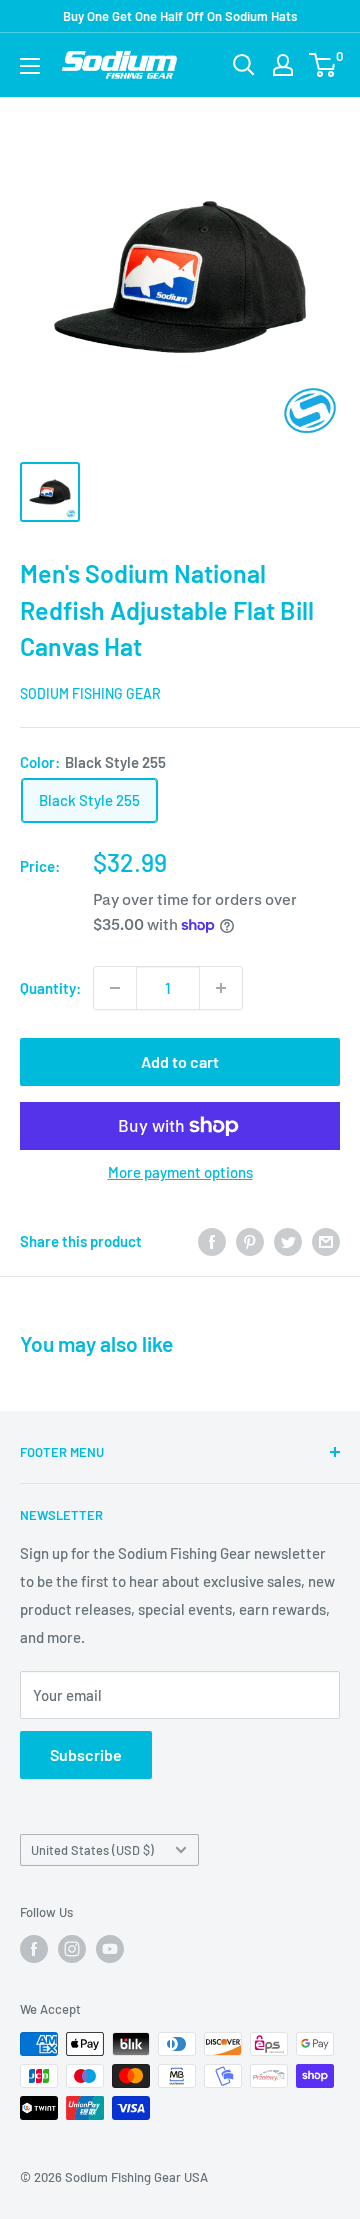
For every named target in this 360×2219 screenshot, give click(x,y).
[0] (323, 65)
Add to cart (180, 1061)
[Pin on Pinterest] (250, 1241)
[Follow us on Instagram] (72, 1949)
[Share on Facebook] (212, 1241)
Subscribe (86, 1754)
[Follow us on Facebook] (34, 1949)
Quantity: (50, 988)
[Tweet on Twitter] (288, 1241)
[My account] (283, 65)
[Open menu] (30, 66)
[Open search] (244, 65)
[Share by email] (326, 1241)
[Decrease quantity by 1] (115, 988)
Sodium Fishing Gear (90, 693)
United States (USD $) (92, 1850)
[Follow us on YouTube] (110, 1949)
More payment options (180, 1172)
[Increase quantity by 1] (221, 988)
